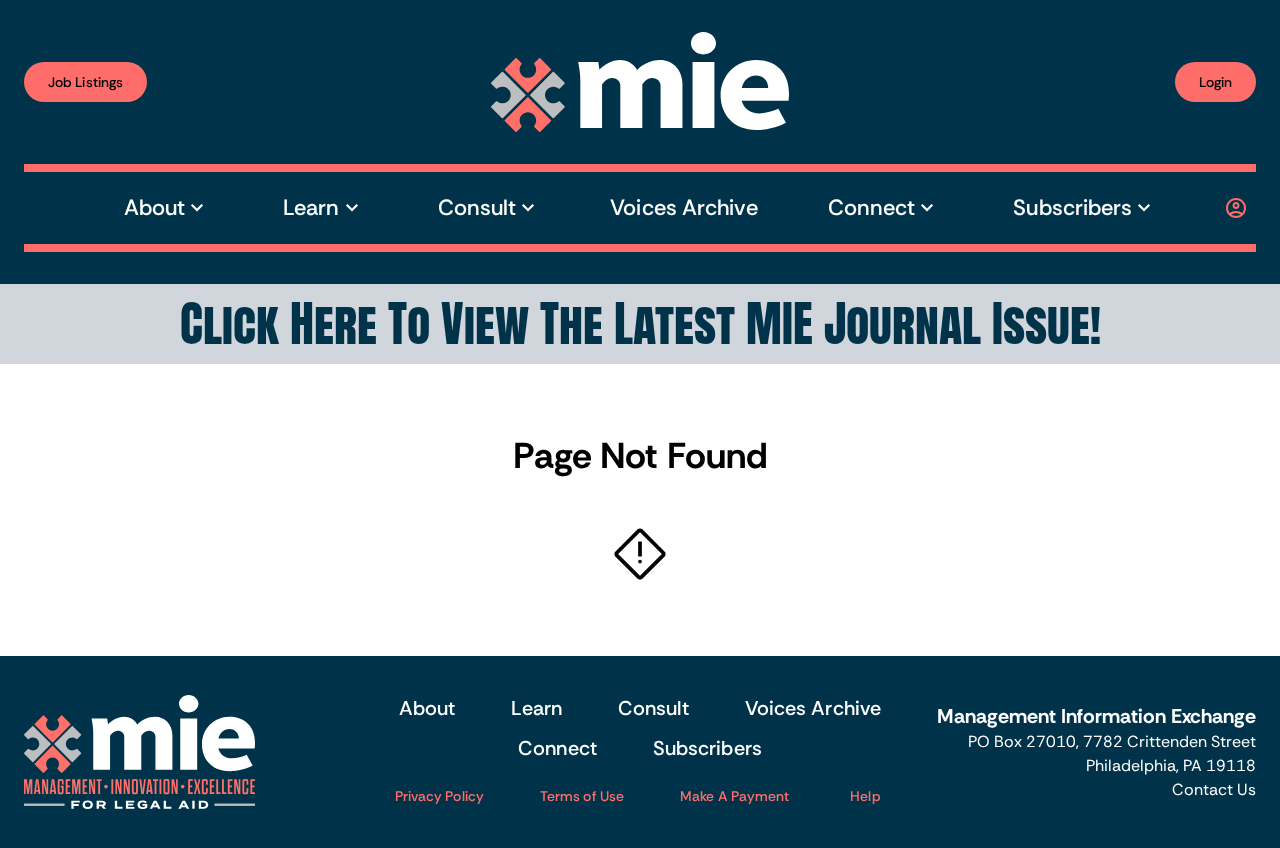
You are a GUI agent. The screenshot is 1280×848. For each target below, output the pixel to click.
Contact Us (1214, 789)
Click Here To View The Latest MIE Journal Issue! (640, 324)
